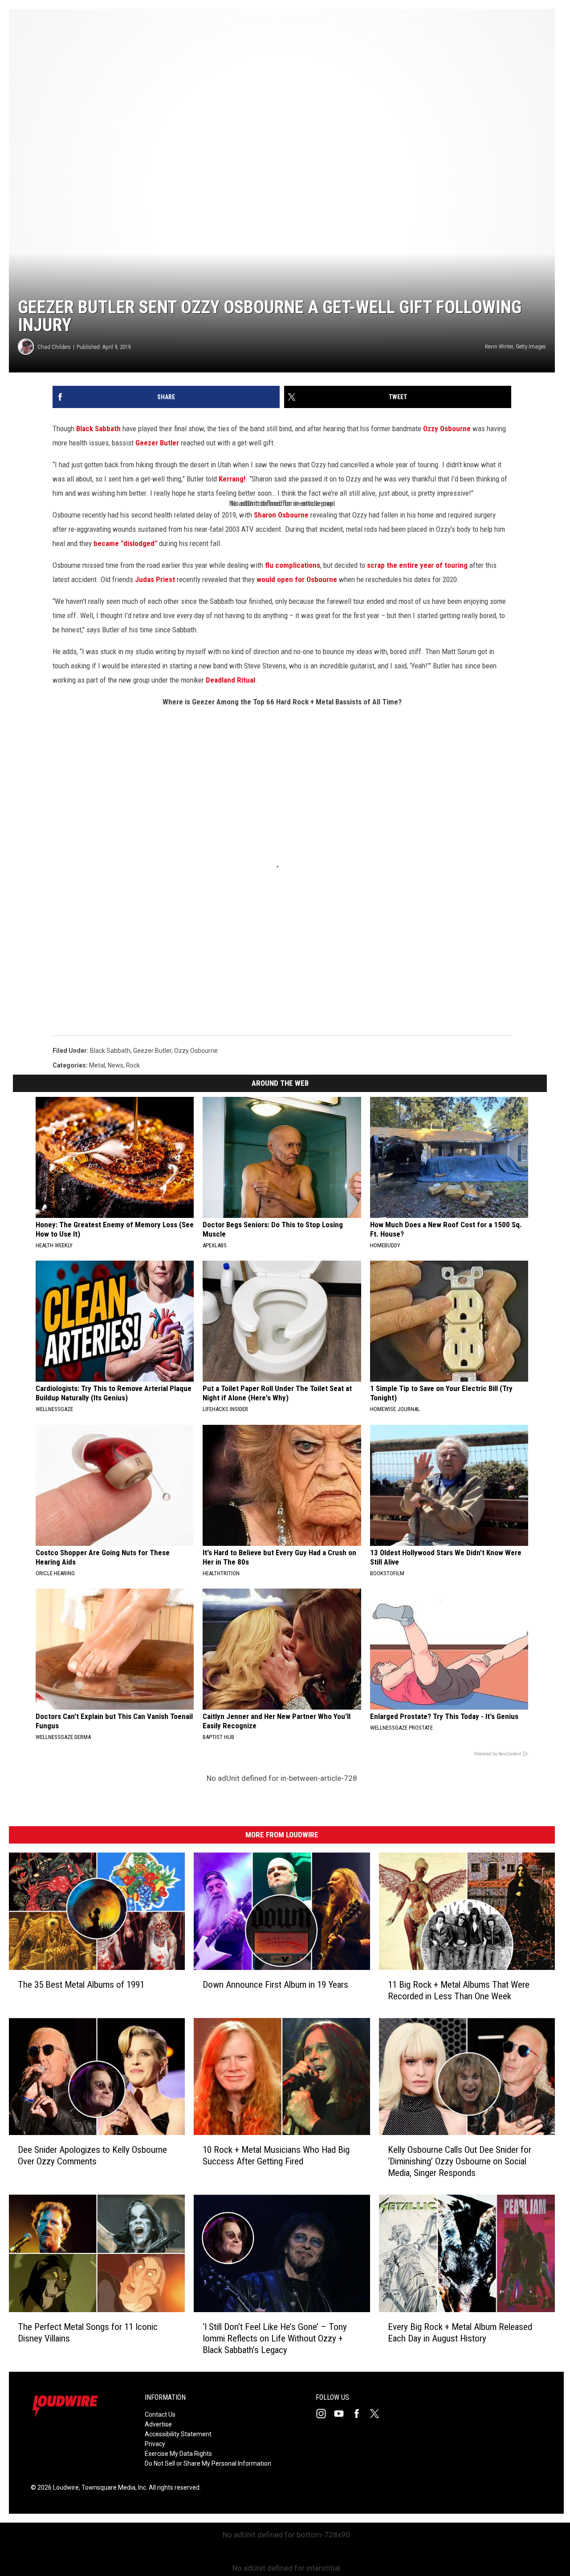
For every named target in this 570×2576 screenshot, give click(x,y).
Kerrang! (232, 479)
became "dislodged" (125, 543)
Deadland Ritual (230, 680)
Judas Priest (155, 579)
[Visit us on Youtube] (342, 2414)
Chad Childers (54, 347)
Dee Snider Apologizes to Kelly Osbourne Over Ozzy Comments (92, 2155)
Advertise (158, 2424)
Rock (133, 1065)
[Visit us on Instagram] (325, 2414)
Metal (97, 1065)
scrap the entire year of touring (417, 565)
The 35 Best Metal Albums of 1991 (81, 1985)
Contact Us (160, 2414)
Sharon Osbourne (281, 515)
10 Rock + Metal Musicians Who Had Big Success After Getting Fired (276, 2155)
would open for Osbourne (297, 579)
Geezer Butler (157, 443)
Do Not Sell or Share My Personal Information (208, 2463)
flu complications (293, 565)
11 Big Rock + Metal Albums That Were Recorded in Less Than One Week (459, 1990)
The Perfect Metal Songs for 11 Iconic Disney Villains (88, 2333)
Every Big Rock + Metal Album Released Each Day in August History (460, 2333)
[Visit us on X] (378, 2414)
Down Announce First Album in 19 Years (275, 1985)
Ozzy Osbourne (447, 429)
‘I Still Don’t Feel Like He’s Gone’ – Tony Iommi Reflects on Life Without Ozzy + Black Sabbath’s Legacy (275, 2338)
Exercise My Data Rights (178, 2454)
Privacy (155, 2444)
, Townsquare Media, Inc (112, 2487)
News (116, 1065)
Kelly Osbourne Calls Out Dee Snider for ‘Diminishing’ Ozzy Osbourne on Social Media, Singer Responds (460, 2161)
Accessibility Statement (178, 2434)
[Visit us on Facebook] (360, 2414)
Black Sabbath (98, 429)
